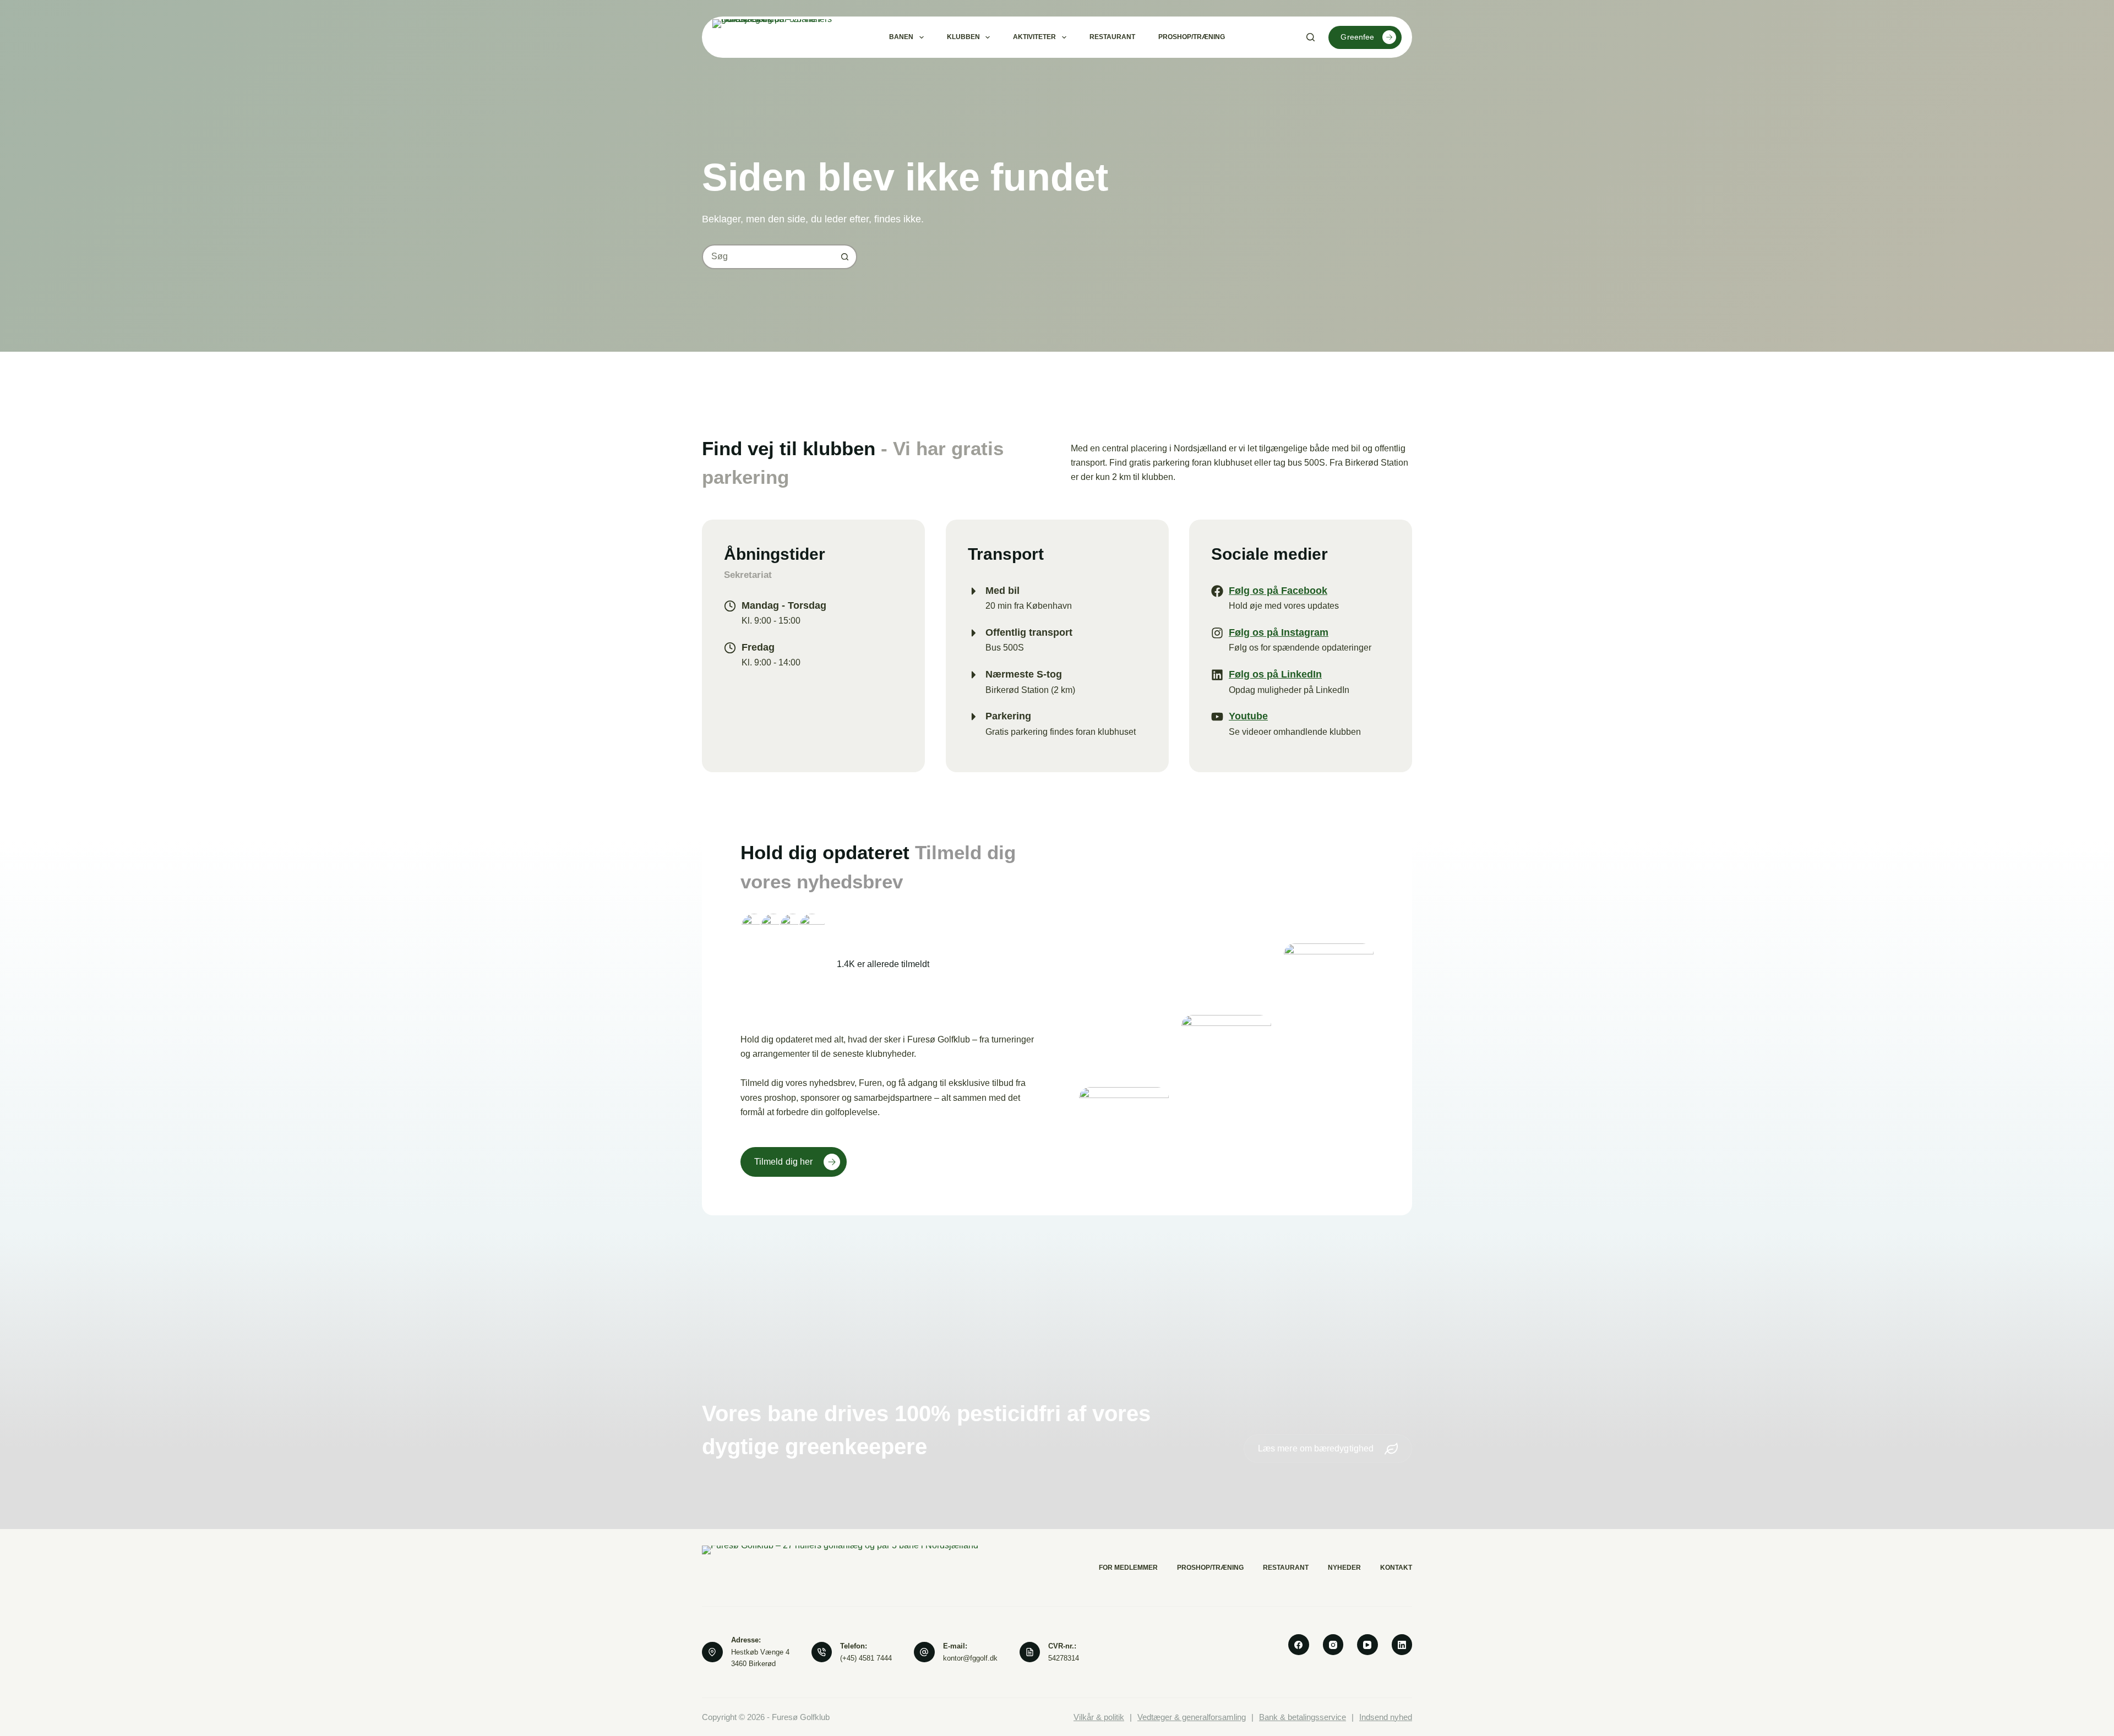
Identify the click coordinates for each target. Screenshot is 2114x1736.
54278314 (1064, 1658)
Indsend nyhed (1386, 1717)
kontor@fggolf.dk (970, 1658)
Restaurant (1112, 37)
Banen (901, 37)
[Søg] (1311, 37)
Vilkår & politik (1099, 1717)
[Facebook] (1299, 1645)
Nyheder (1344, 1568)
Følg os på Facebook (1278, 591)
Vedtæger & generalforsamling (1192, 1717)
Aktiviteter (1034, 37)
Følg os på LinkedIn (1275, 674)
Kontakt (1396, 1568)
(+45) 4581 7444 (866, 1658)
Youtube (1248, 716)
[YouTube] (1367, 1645)
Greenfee (1357, 37)
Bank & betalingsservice (1303, 1717)
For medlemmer (1128, 1568)
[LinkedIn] (1402, 1645)
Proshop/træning (1192, 37)
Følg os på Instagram (1279, 632)
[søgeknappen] (845, 257)
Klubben (963, 37)
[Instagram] (1333, 1645)
